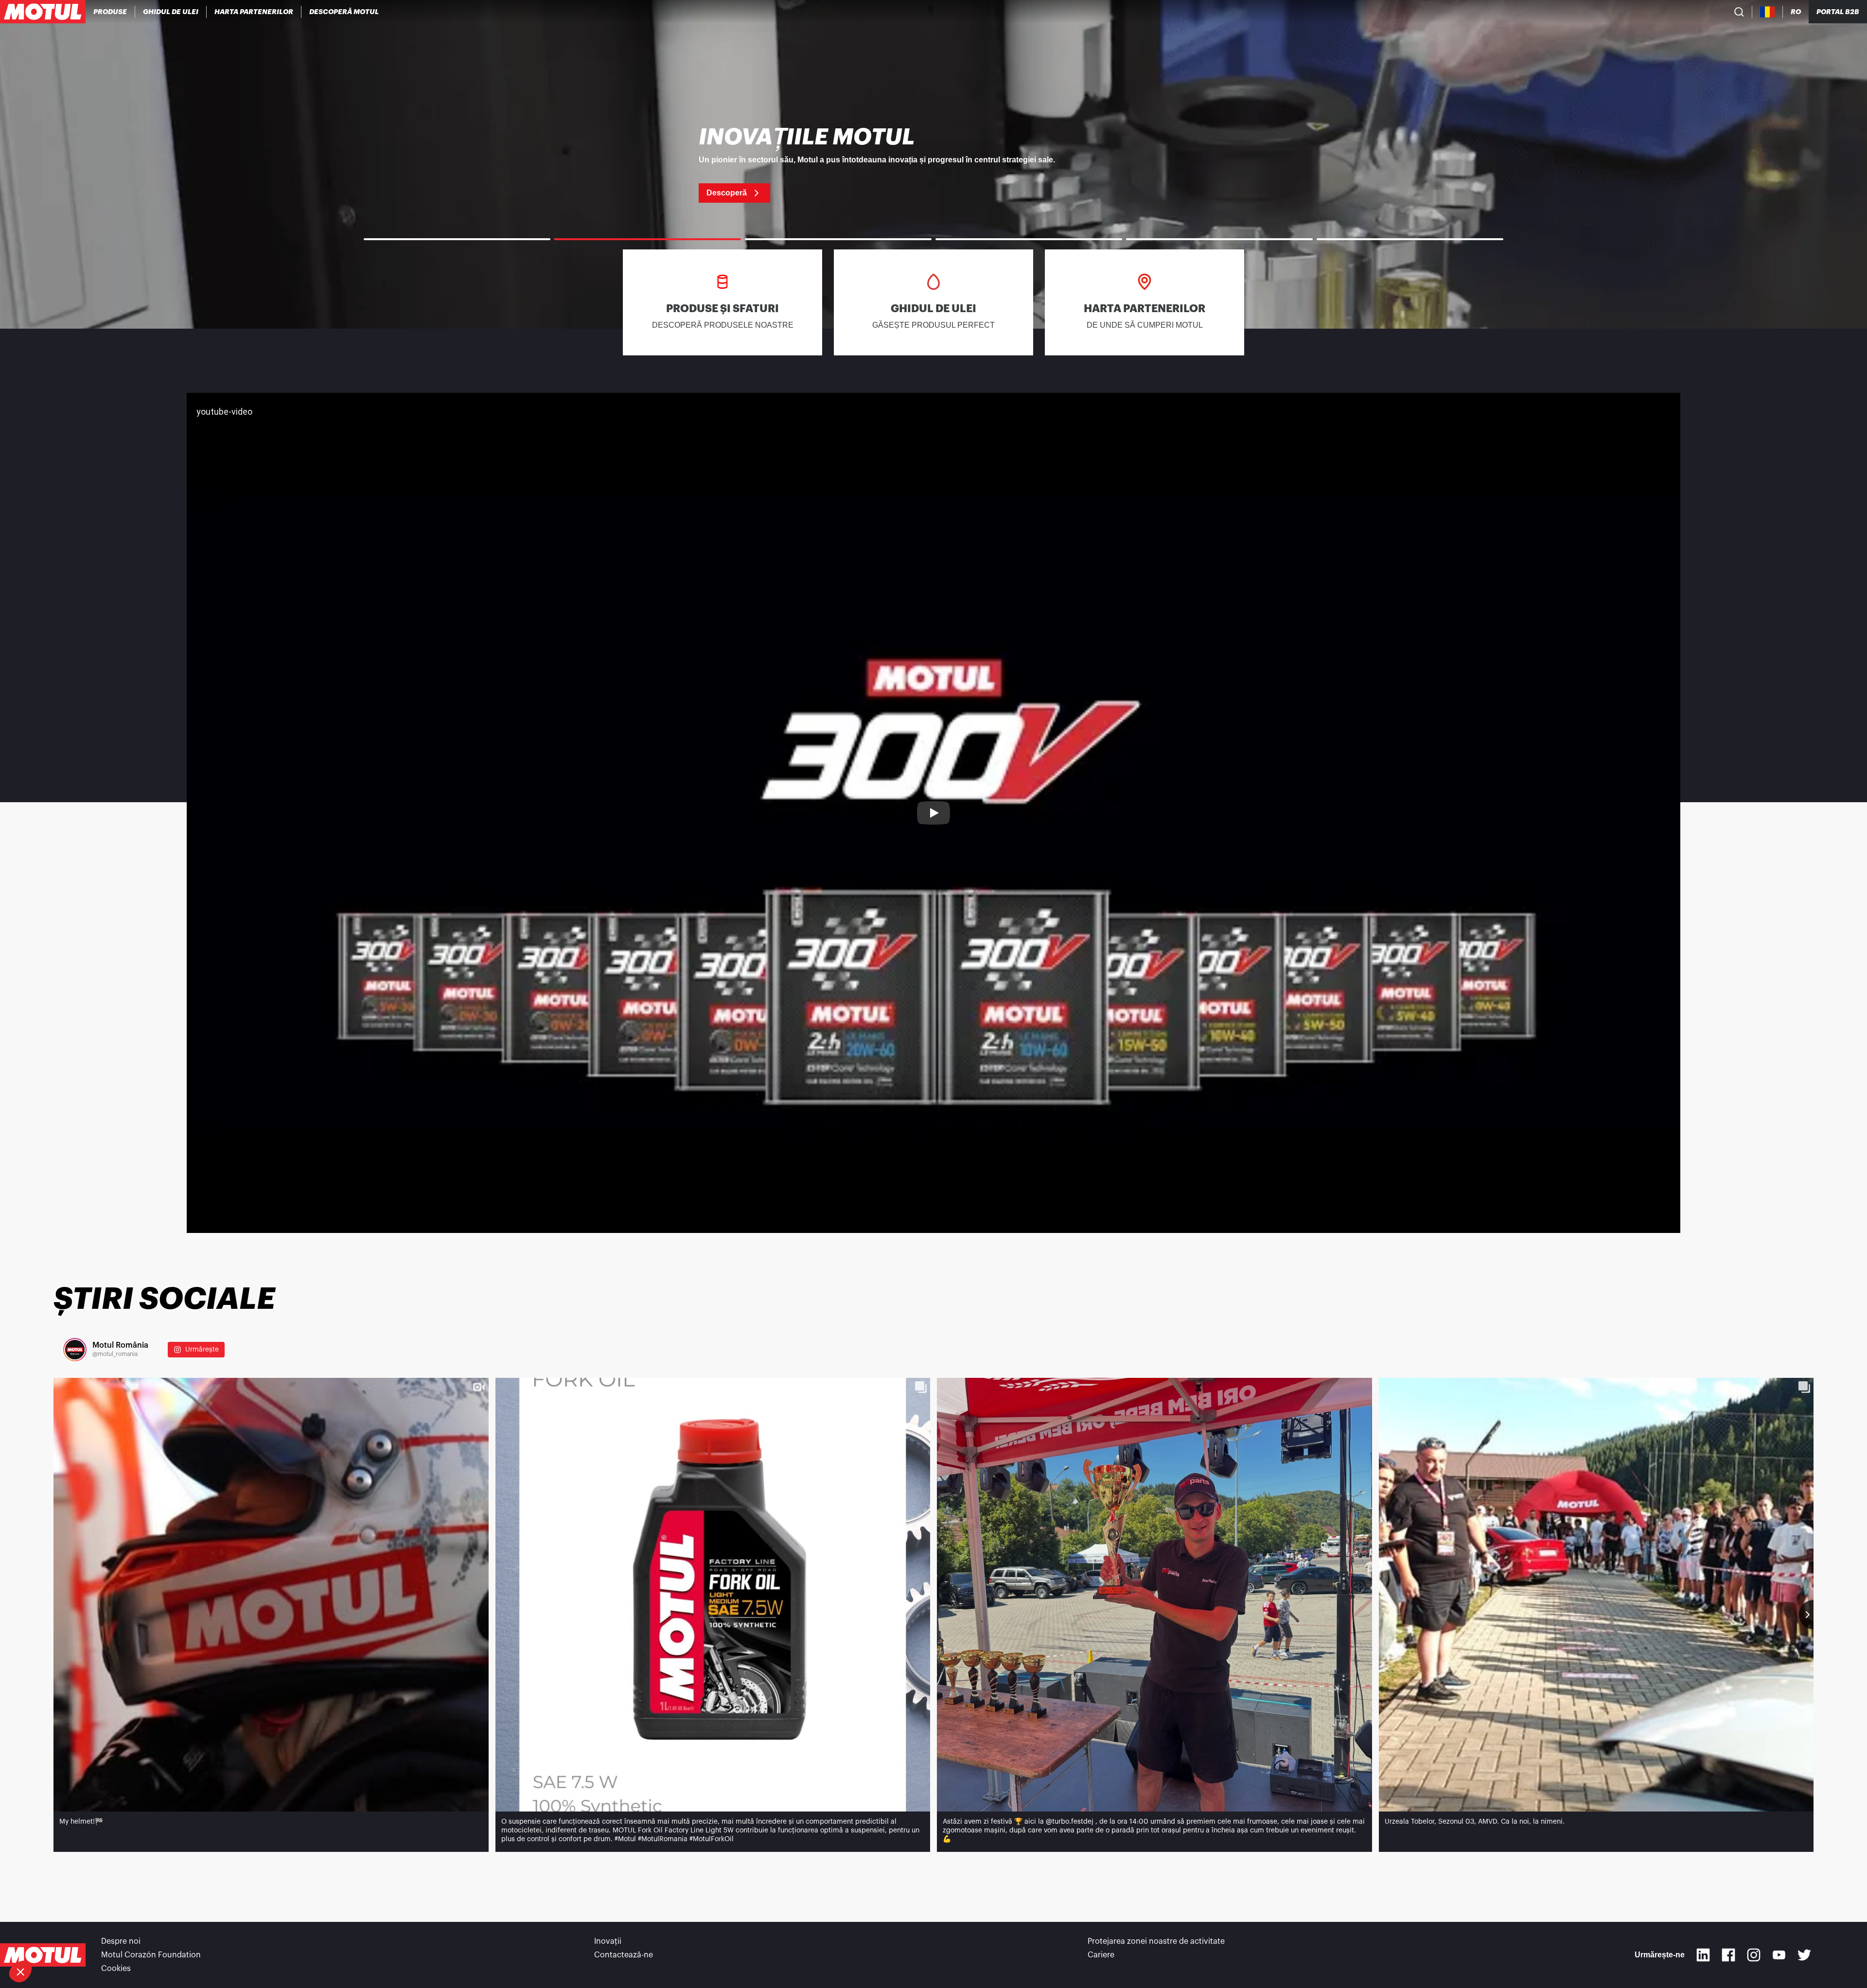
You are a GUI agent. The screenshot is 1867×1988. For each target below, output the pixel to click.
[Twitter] (1804, 1955)
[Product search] (1739, 12)
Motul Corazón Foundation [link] (151, 1955)
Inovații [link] (608, 1941)
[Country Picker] (1768, 12)
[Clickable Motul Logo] (43, 12)
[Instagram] (1754, 1955)
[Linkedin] (1703, 1955)
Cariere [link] (1101, 1955)
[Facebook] (1728, 1955)
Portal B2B (1838, 12)
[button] (20, 1971)
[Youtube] (1779, 1955)
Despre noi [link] (121, 1941)
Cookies (116, 1969)
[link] (933, 164)
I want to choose (61, 1939)
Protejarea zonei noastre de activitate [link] (1156, 1941)
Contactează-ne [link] (624, 1955)
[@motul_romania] (75, 1350)
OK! (163, 1939)
